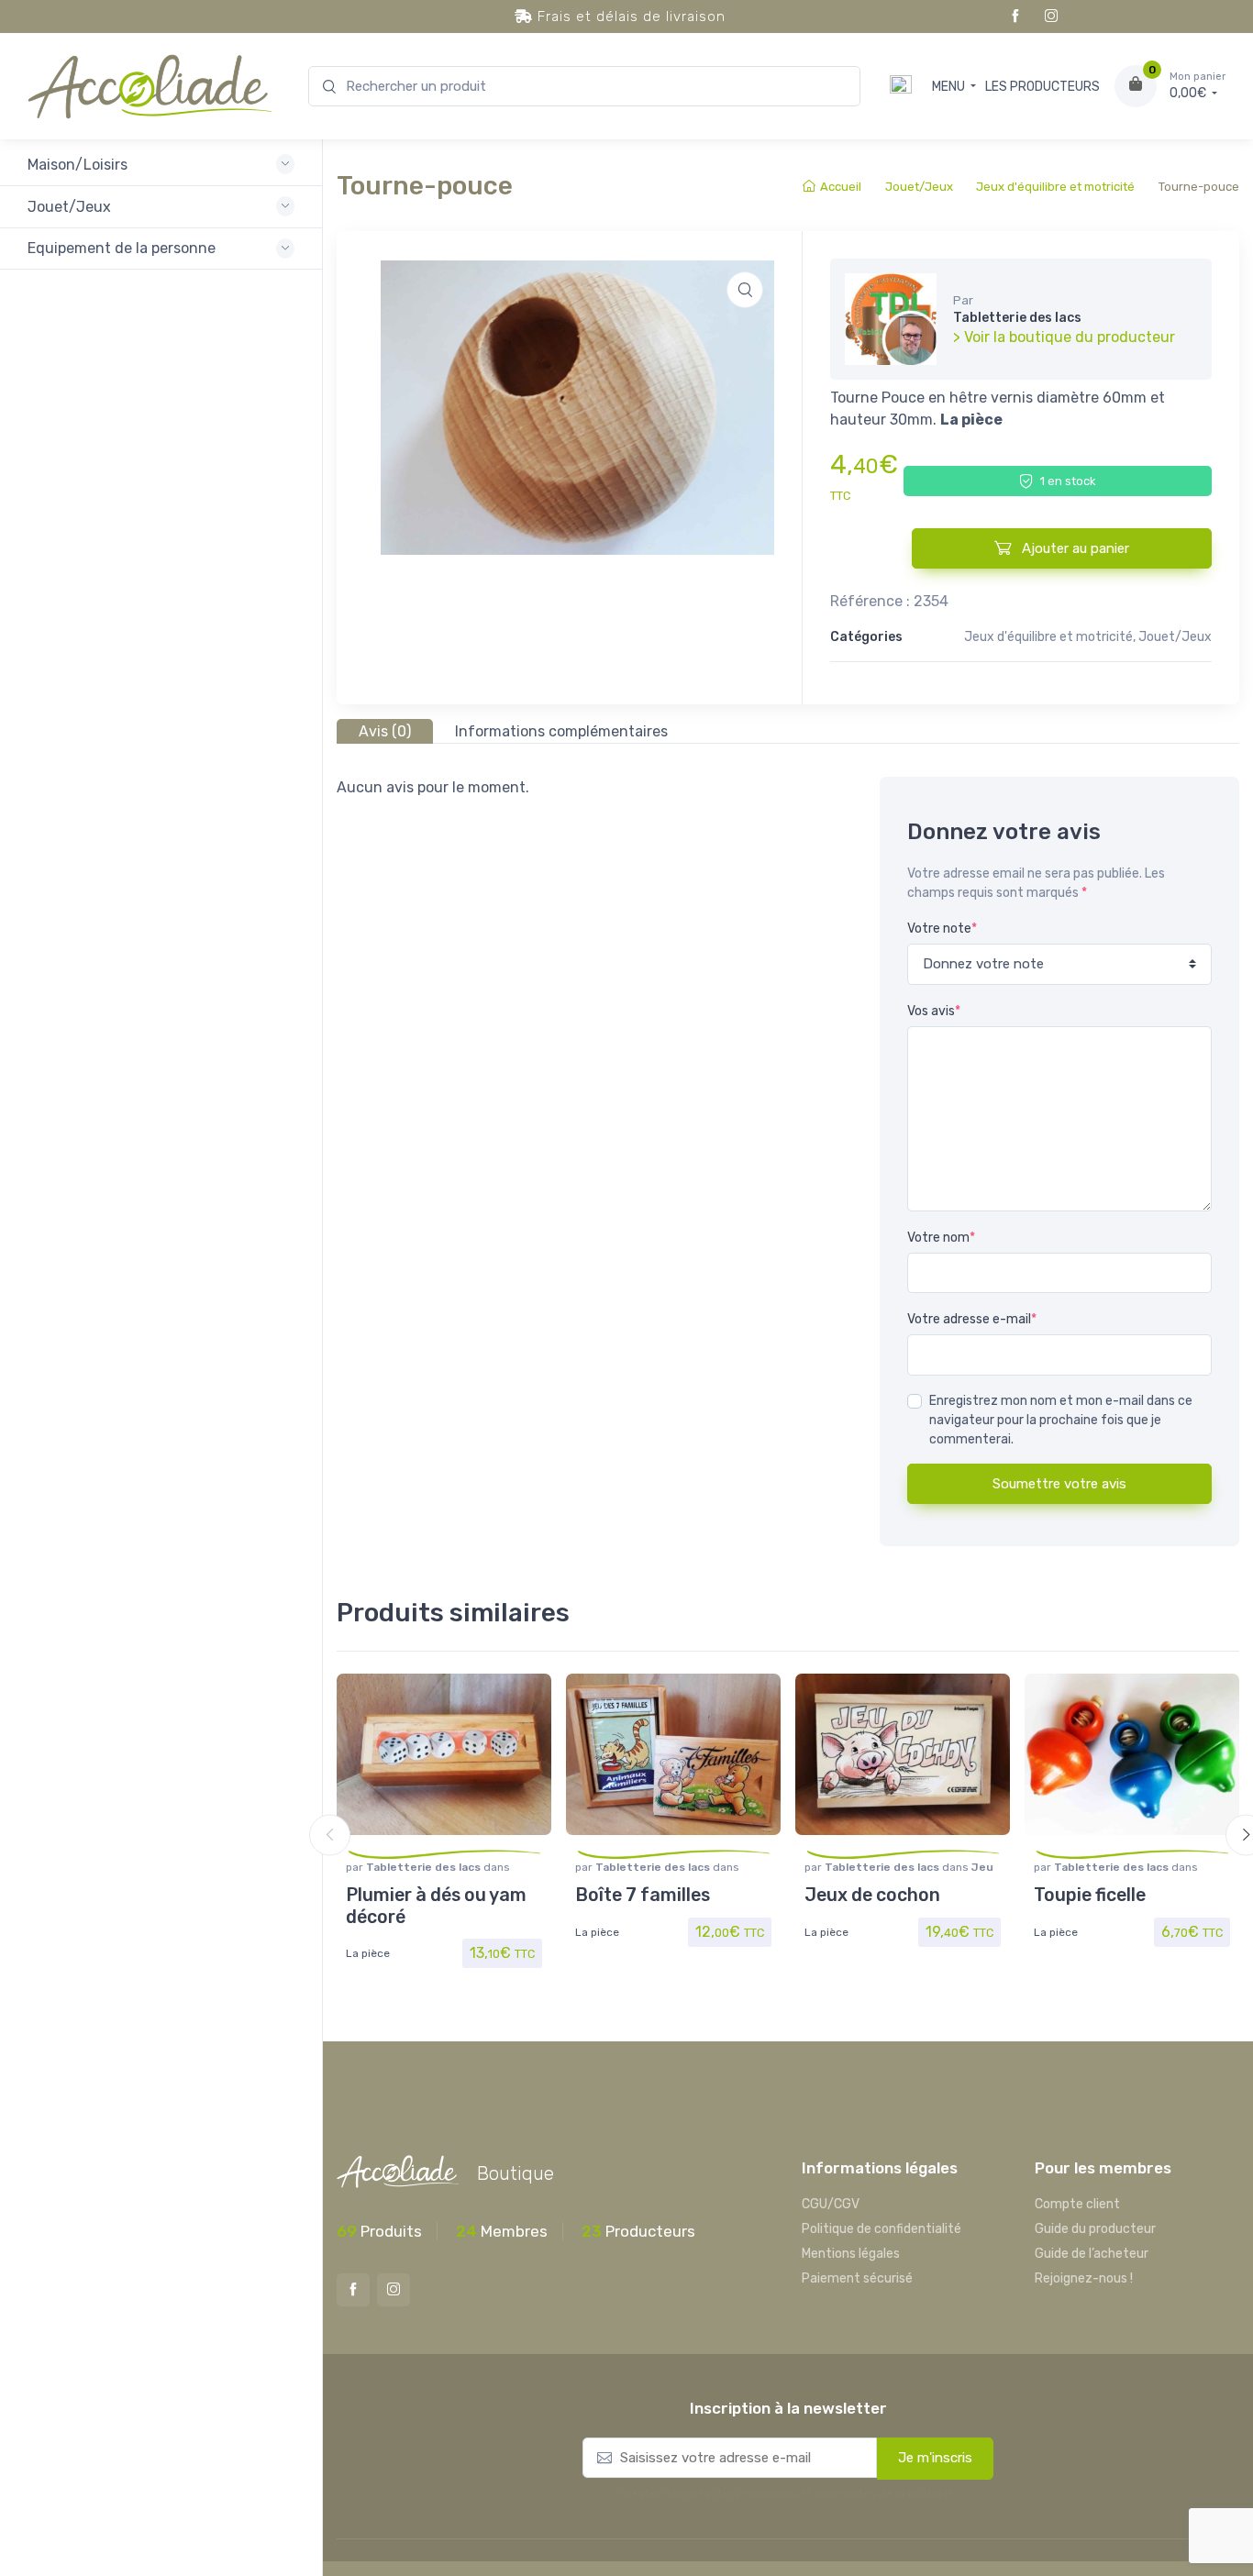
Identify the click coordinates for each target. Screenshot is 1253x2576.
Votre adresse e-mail (972, 1319)
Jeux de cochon (872, 1895)
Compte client (1077, 2204)
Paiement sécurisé (857, 2278)
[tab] (385, 731)
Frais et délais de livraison (629, 17)
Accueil (841, 187)
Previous (330, 1835)
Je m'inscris (935, 2458)
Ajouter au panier (1074, 548)
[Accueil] (901, 87)
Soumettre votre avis (1059, 1484)
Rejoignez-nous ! (1084, 2278)
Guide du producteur (1095, 2229)
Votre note (942, 929)
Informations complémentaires (561, 731)
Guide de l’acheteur (1092, 2254)
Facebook (1015, 17)
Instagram (1051, 17)
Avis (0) (385, 731)
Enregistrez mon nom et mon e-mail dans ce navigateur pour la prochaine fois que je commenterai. (1061, 1420)
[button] (745, 290)
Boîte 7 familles (643, 1895)
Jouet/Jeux (919, 187)
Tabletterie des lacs (425, 1867)
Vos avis (934, 1011)
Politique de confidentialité (882, 2229)
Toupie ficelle (1090, 1895)
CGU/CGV (831, 2204)
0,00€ (1198, 86)
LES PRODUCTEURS (1042, 87)
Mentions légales (851, 2254)
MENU (950, 87)
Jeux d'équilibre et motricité (1055, 187)
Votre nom (941, 1238)
